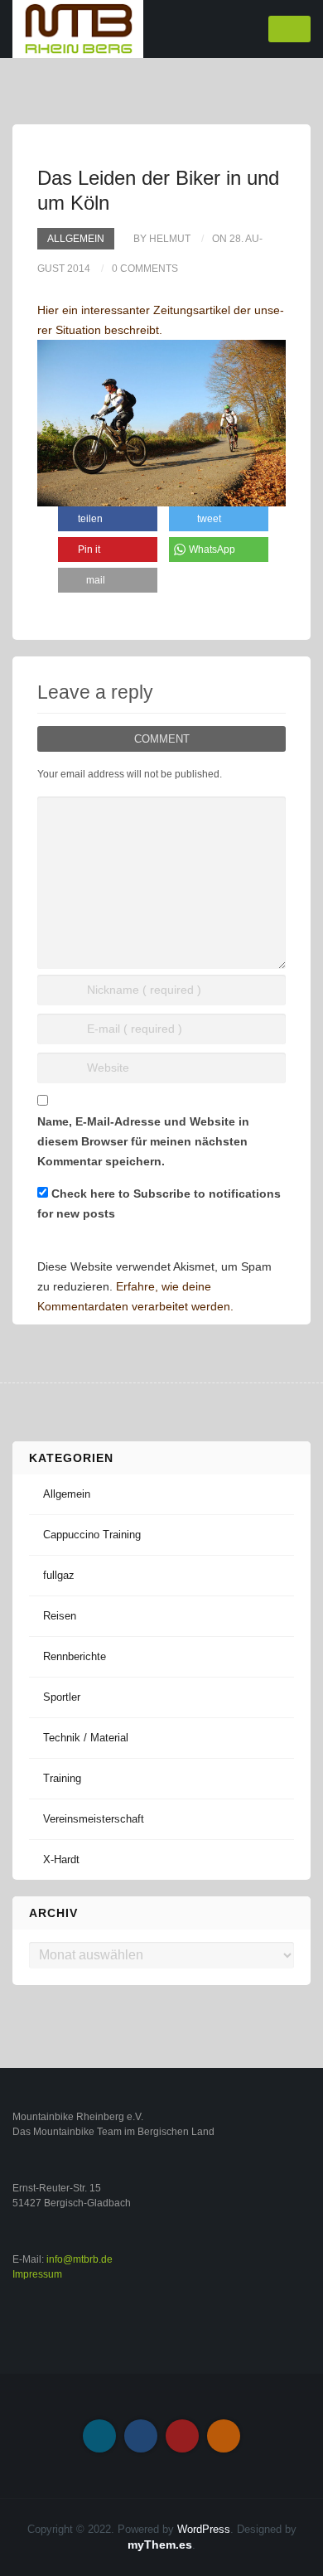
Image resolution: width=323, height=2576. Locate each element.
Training (62, 1778)
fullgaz (59, 1575)
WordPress (204, 2529)
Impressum (37, 2274)
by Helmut (162, 239)
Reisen (60, 1616)
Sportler (62, 1697)
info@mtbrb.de (80, 2259)
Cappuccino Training (92, 1535)
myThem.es (160, 2545)
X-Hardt (61, 1859)
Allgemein (76, 239)
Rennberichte (75, 1656)
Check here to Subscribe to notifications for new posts (159, 1203)
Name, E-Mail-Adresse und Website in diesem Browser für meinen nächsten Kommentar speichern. (143, 1141)
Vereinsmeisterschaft (94, 1819)
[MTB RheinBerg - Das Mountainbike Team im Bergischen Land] (78, 28)
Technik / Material (86, 1738)
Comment (162, 739)
